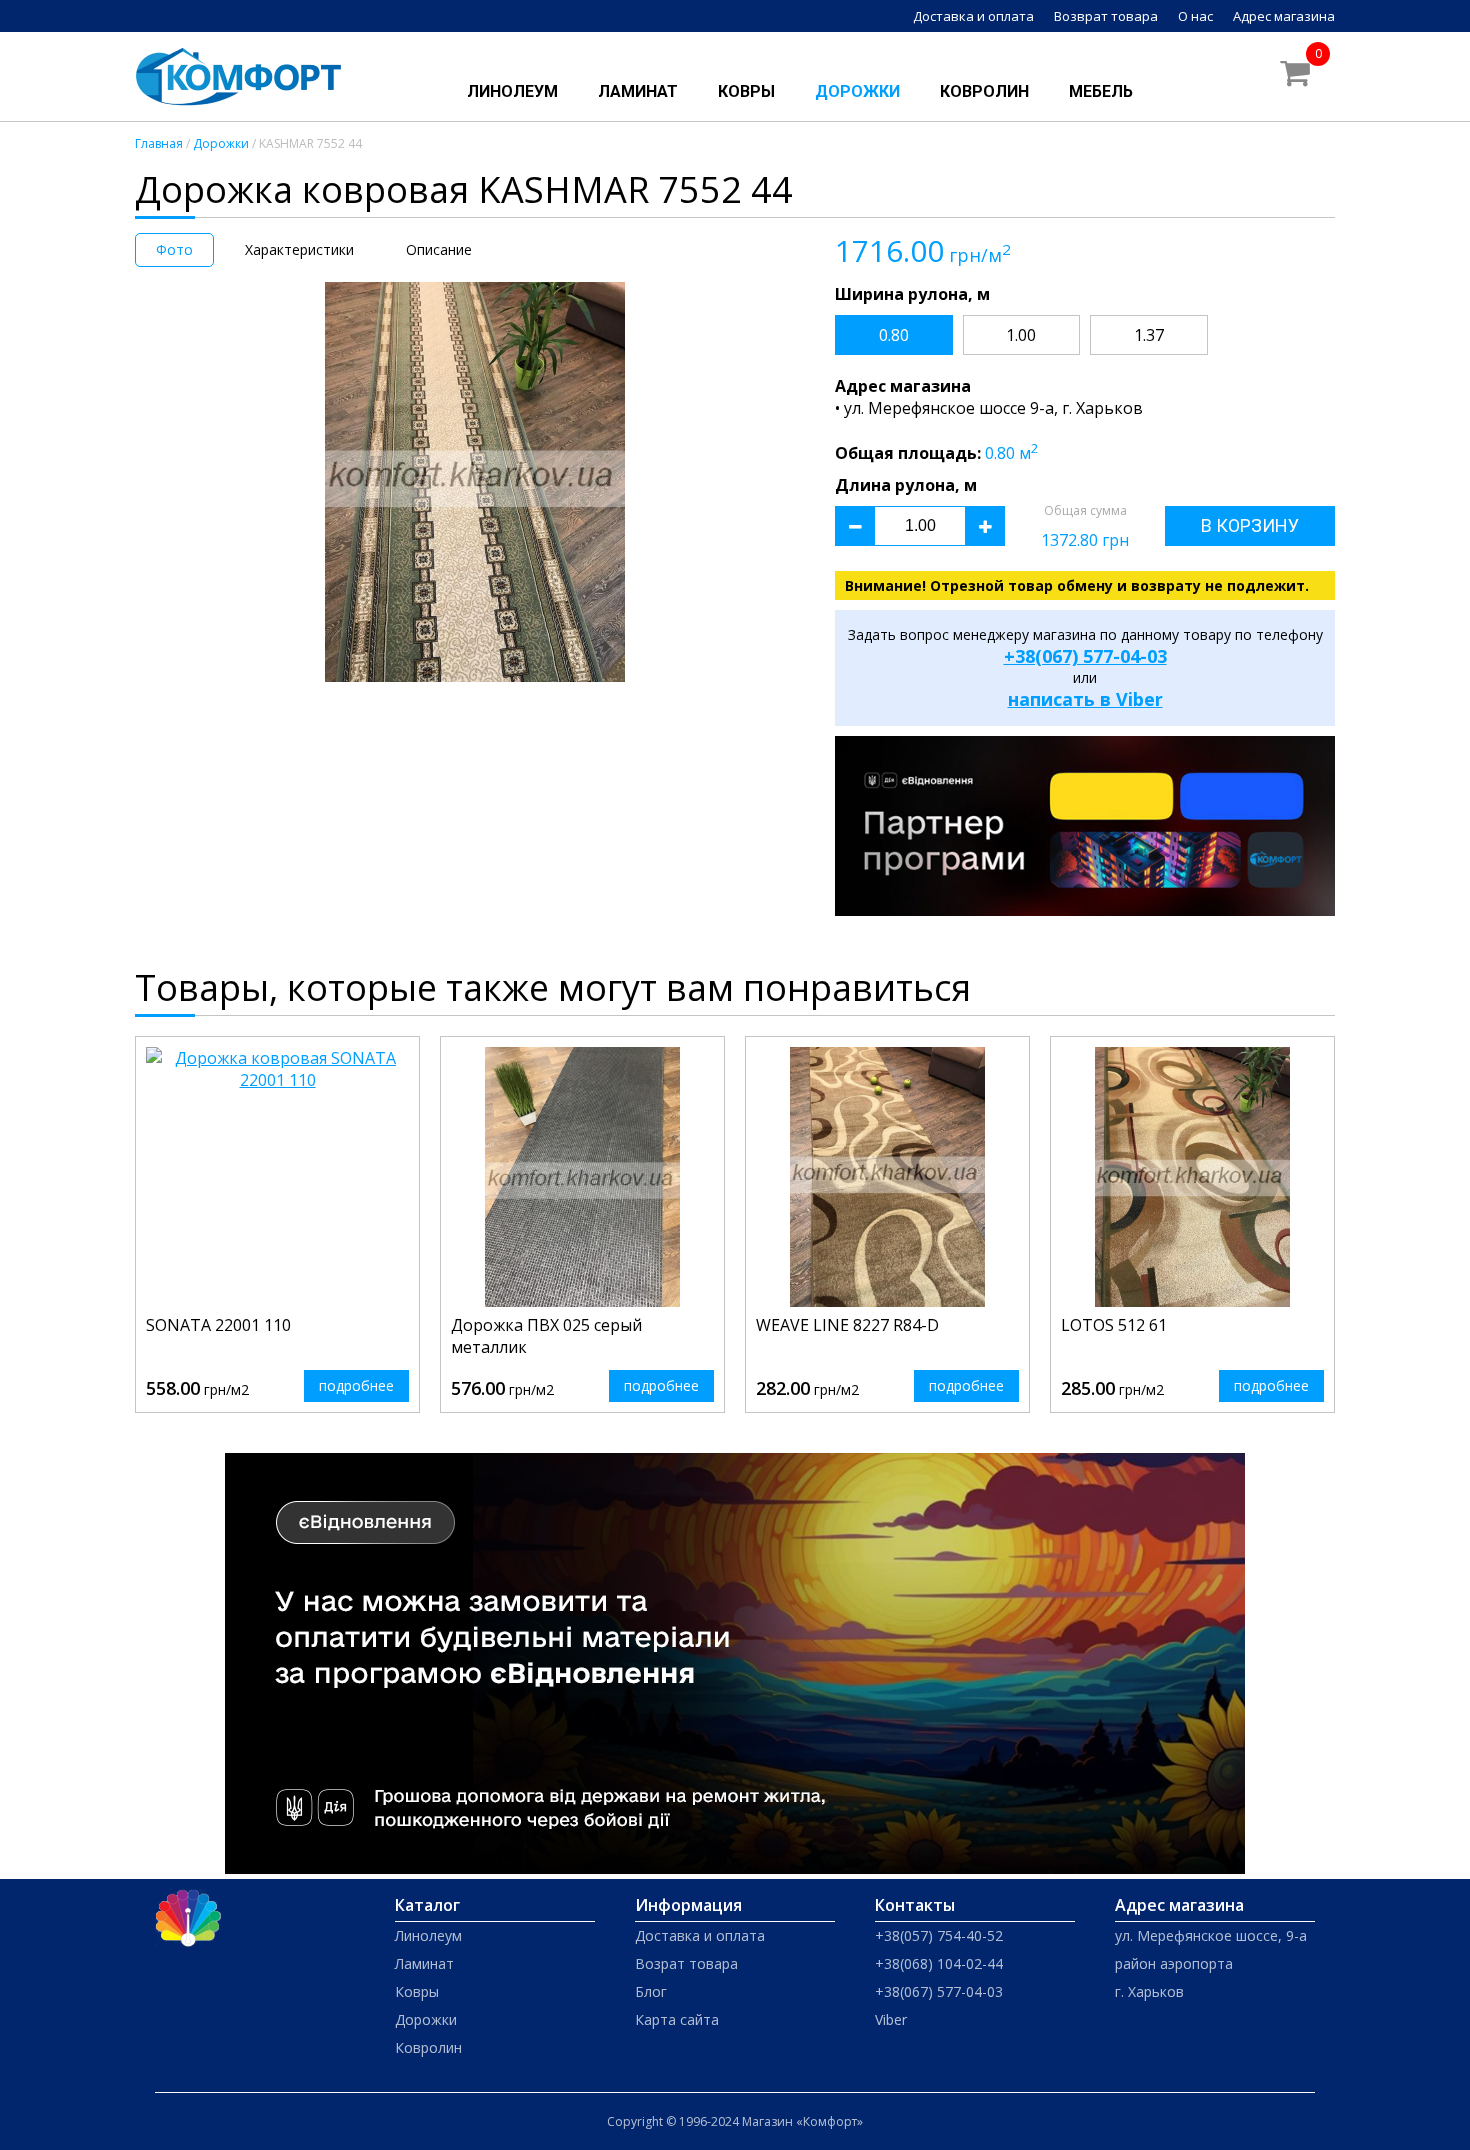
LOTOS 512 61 (1114, 1325)
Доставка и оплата (973, 16)
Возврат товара (1106, 16)
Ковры (746, 91)
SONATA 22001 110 (218, 1325)
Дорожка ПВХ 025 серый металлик (546, 1336)
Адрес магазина (1284, 16)
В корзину (1250, 525)
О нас (1195, 16)
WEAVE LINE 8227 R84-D (847, 1325)
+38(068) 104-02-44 (939, 1963)
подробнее (356, 1385)
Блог (651, 1991)
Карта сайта (677, 2019)
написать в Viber (1085, 699)
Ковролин (984, 91)
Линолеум (512, 91)
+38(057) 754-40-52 (939, 1935)
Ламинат (638, 91)
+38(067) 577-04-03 (1085, 656)
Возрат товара (686, 1963)
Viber (891, 2019)
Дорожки (857, 91)
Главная (159, 143)
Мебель (1101, 91)
